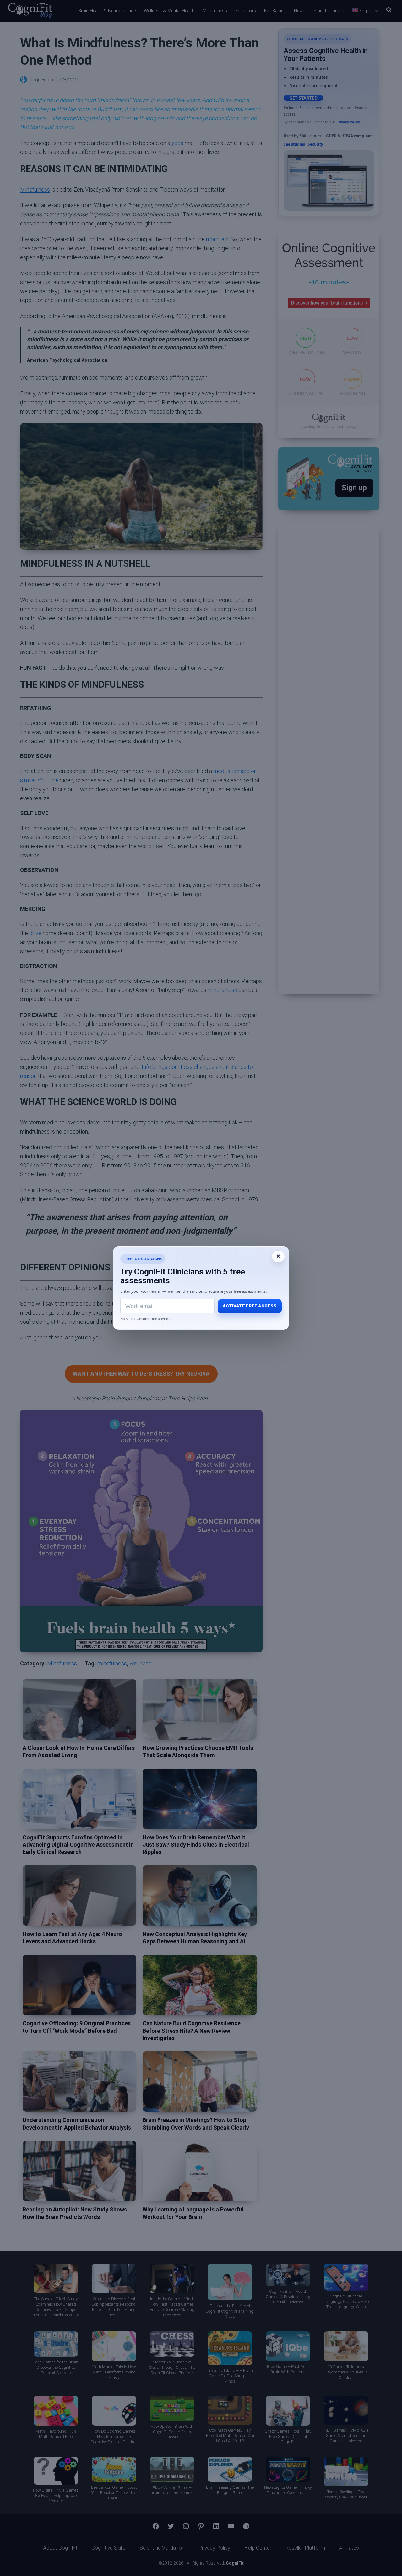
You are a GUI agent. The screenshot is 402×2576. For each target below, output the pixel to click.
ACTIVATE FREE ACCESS (250, 1306)
